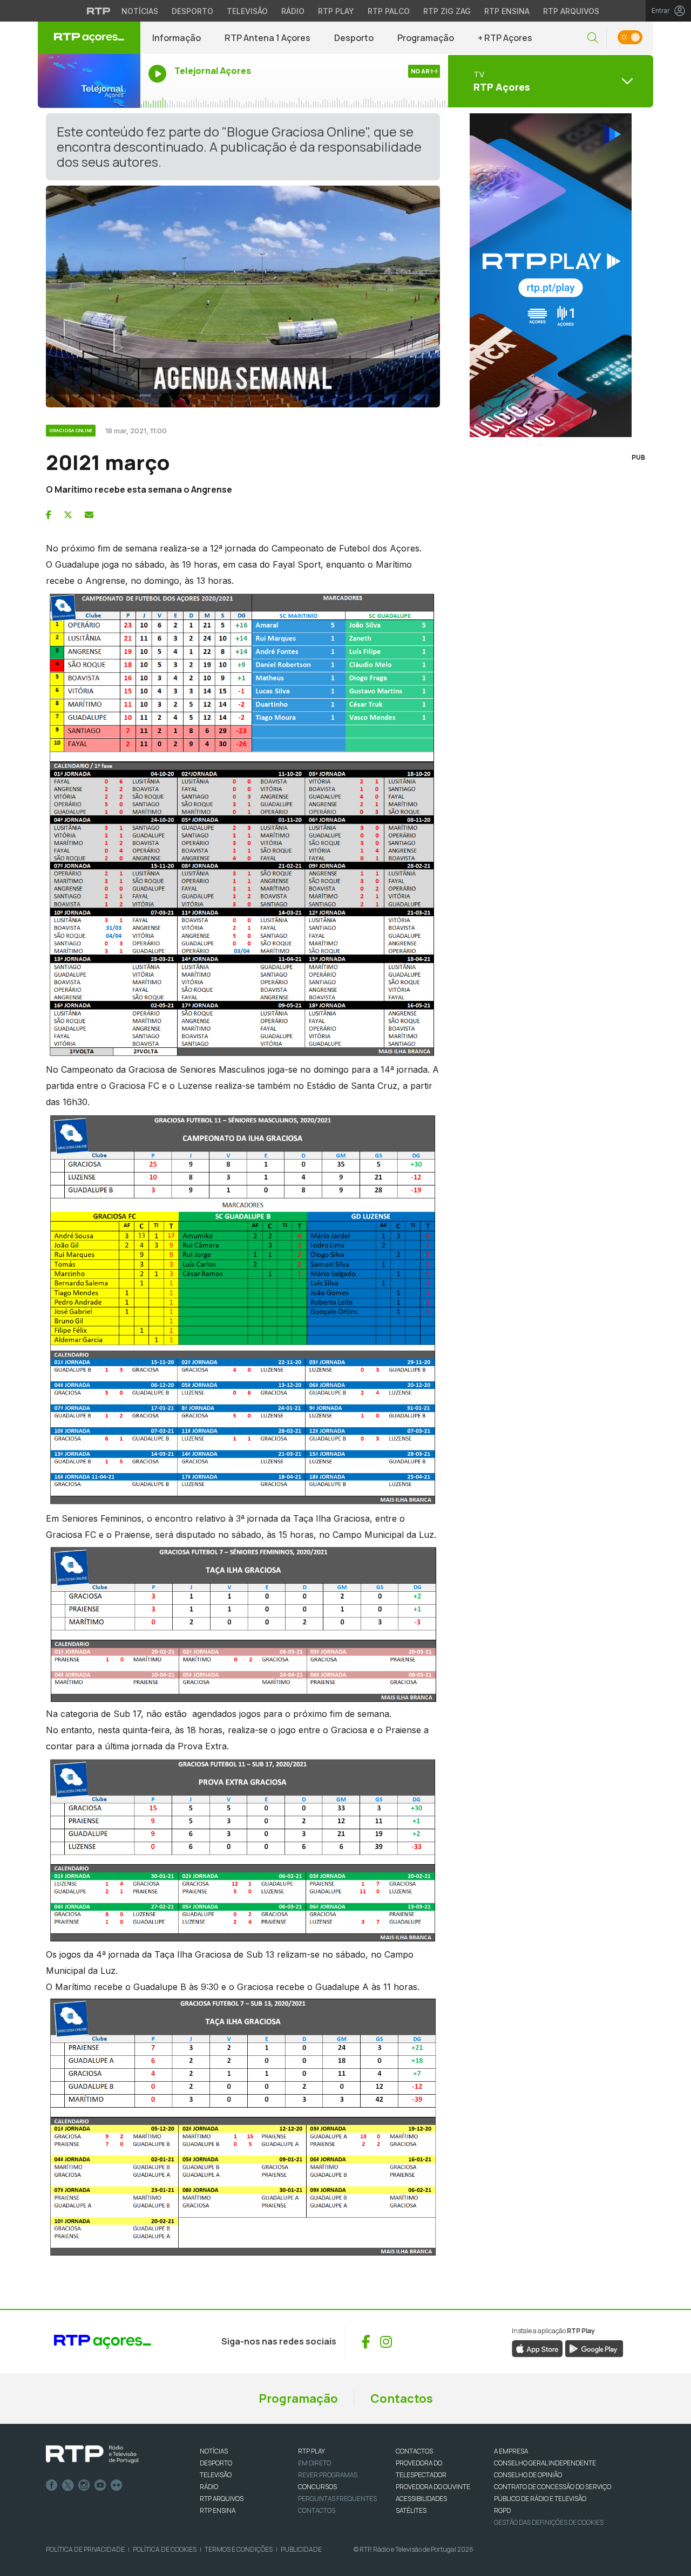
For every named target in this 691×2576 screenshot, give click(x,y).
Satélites (411, 2510)
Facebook (52, 2485)
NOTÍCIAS (214, 2451)
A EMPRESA (511, 2451)
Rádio (293, 11)
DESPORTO (216, 2463)
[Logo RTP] (92, 2455)
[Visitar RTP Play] (551, 275)
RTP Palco (389, 11)
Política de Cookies (165, 2549)
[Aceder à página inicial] (89, 38)
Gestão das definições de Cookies (549, 2522)
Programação (426, 38)
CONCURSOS (317, 2487)
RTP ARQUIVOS (222, 2499)
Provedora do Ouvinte (433, 2487)
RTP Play (336, 11)
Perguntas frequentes (337, 2499)
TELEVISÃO (216, 2475)
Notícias (140, 11)
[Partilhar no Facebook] (49, 515)
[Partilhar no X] (68, 515)
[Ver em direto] (89, 81)
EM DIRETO (314, 2463)
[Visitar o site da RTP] (99, 11)
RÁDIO (209, 2487)
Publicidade (301, 2549)
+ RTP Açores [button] (505, 38)
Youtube (100, 2485)
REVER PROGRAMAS (328, 2475)
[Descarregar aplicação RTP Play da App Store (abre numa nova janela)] (537, 2348)
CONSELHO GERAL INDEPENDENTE (545, 2463)
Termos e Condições (239, 2549)
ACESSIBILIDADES (421, 2499)
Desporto (192, 11)
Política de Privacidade (85, 2549)
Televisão (247, 11)
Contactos (402, 2398)
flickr (117, 2485)
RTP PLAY (311, 2451)
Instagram (84, 2485)
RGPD (502, 2510)
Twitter (68, 2485)
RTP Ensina (507, 11)
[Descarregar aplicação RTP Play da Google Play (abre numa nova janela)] (594, 2348)
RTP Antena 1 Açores (267, 38)
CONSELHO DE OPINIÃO (528, 2475)
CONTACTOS (414, 2451)
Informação (177, 38)
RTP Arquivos (571, 11)
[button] (593, 38)
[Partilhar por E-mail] (89, 515)
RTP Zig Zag (447, 11)
